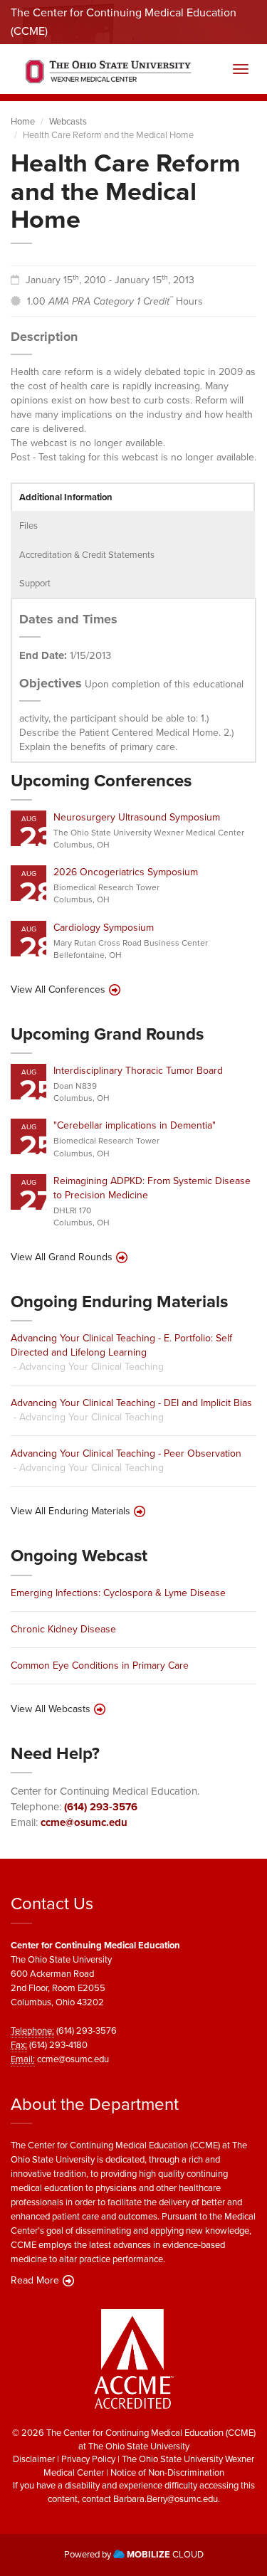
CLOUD (165, 2554)
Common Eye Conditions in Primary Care (100, 1666)
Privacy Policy (88, 2459)
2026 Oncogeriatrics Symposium (126, 872)
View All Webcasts (51, 1709)
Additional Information (66, 497)
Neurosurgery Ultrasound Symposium (137, 817)
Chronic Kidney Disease (63, 1629)
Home (23, 121)
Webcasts (68, 121)
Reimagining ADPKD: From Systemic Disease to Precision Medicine (152, 1188)
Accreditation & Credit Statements (87, 555)
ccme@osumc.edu (84, 1822)
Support (35, 583)
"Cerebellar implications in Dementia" (135, 1125)
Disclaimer (34, 2459)
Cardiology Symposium (104, 928)
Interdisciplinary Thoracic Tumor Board (138, 1071)
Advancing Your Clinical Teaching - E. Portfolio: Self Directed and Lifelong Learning (121, 1345)
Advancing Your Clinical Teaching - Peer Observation (126, 1453)
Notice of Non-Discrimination (167, 2472)
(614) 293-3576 (101, 1807)
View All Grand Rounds (62, 1257)
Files (28, 526)
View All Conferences (58, 990)
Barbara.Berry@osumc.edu (166, 2499)
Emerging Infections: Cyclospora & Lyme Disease (118, 1593)
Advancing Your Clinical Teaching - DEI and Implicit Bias (131, 1403)
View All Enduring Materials (70, 1511)
